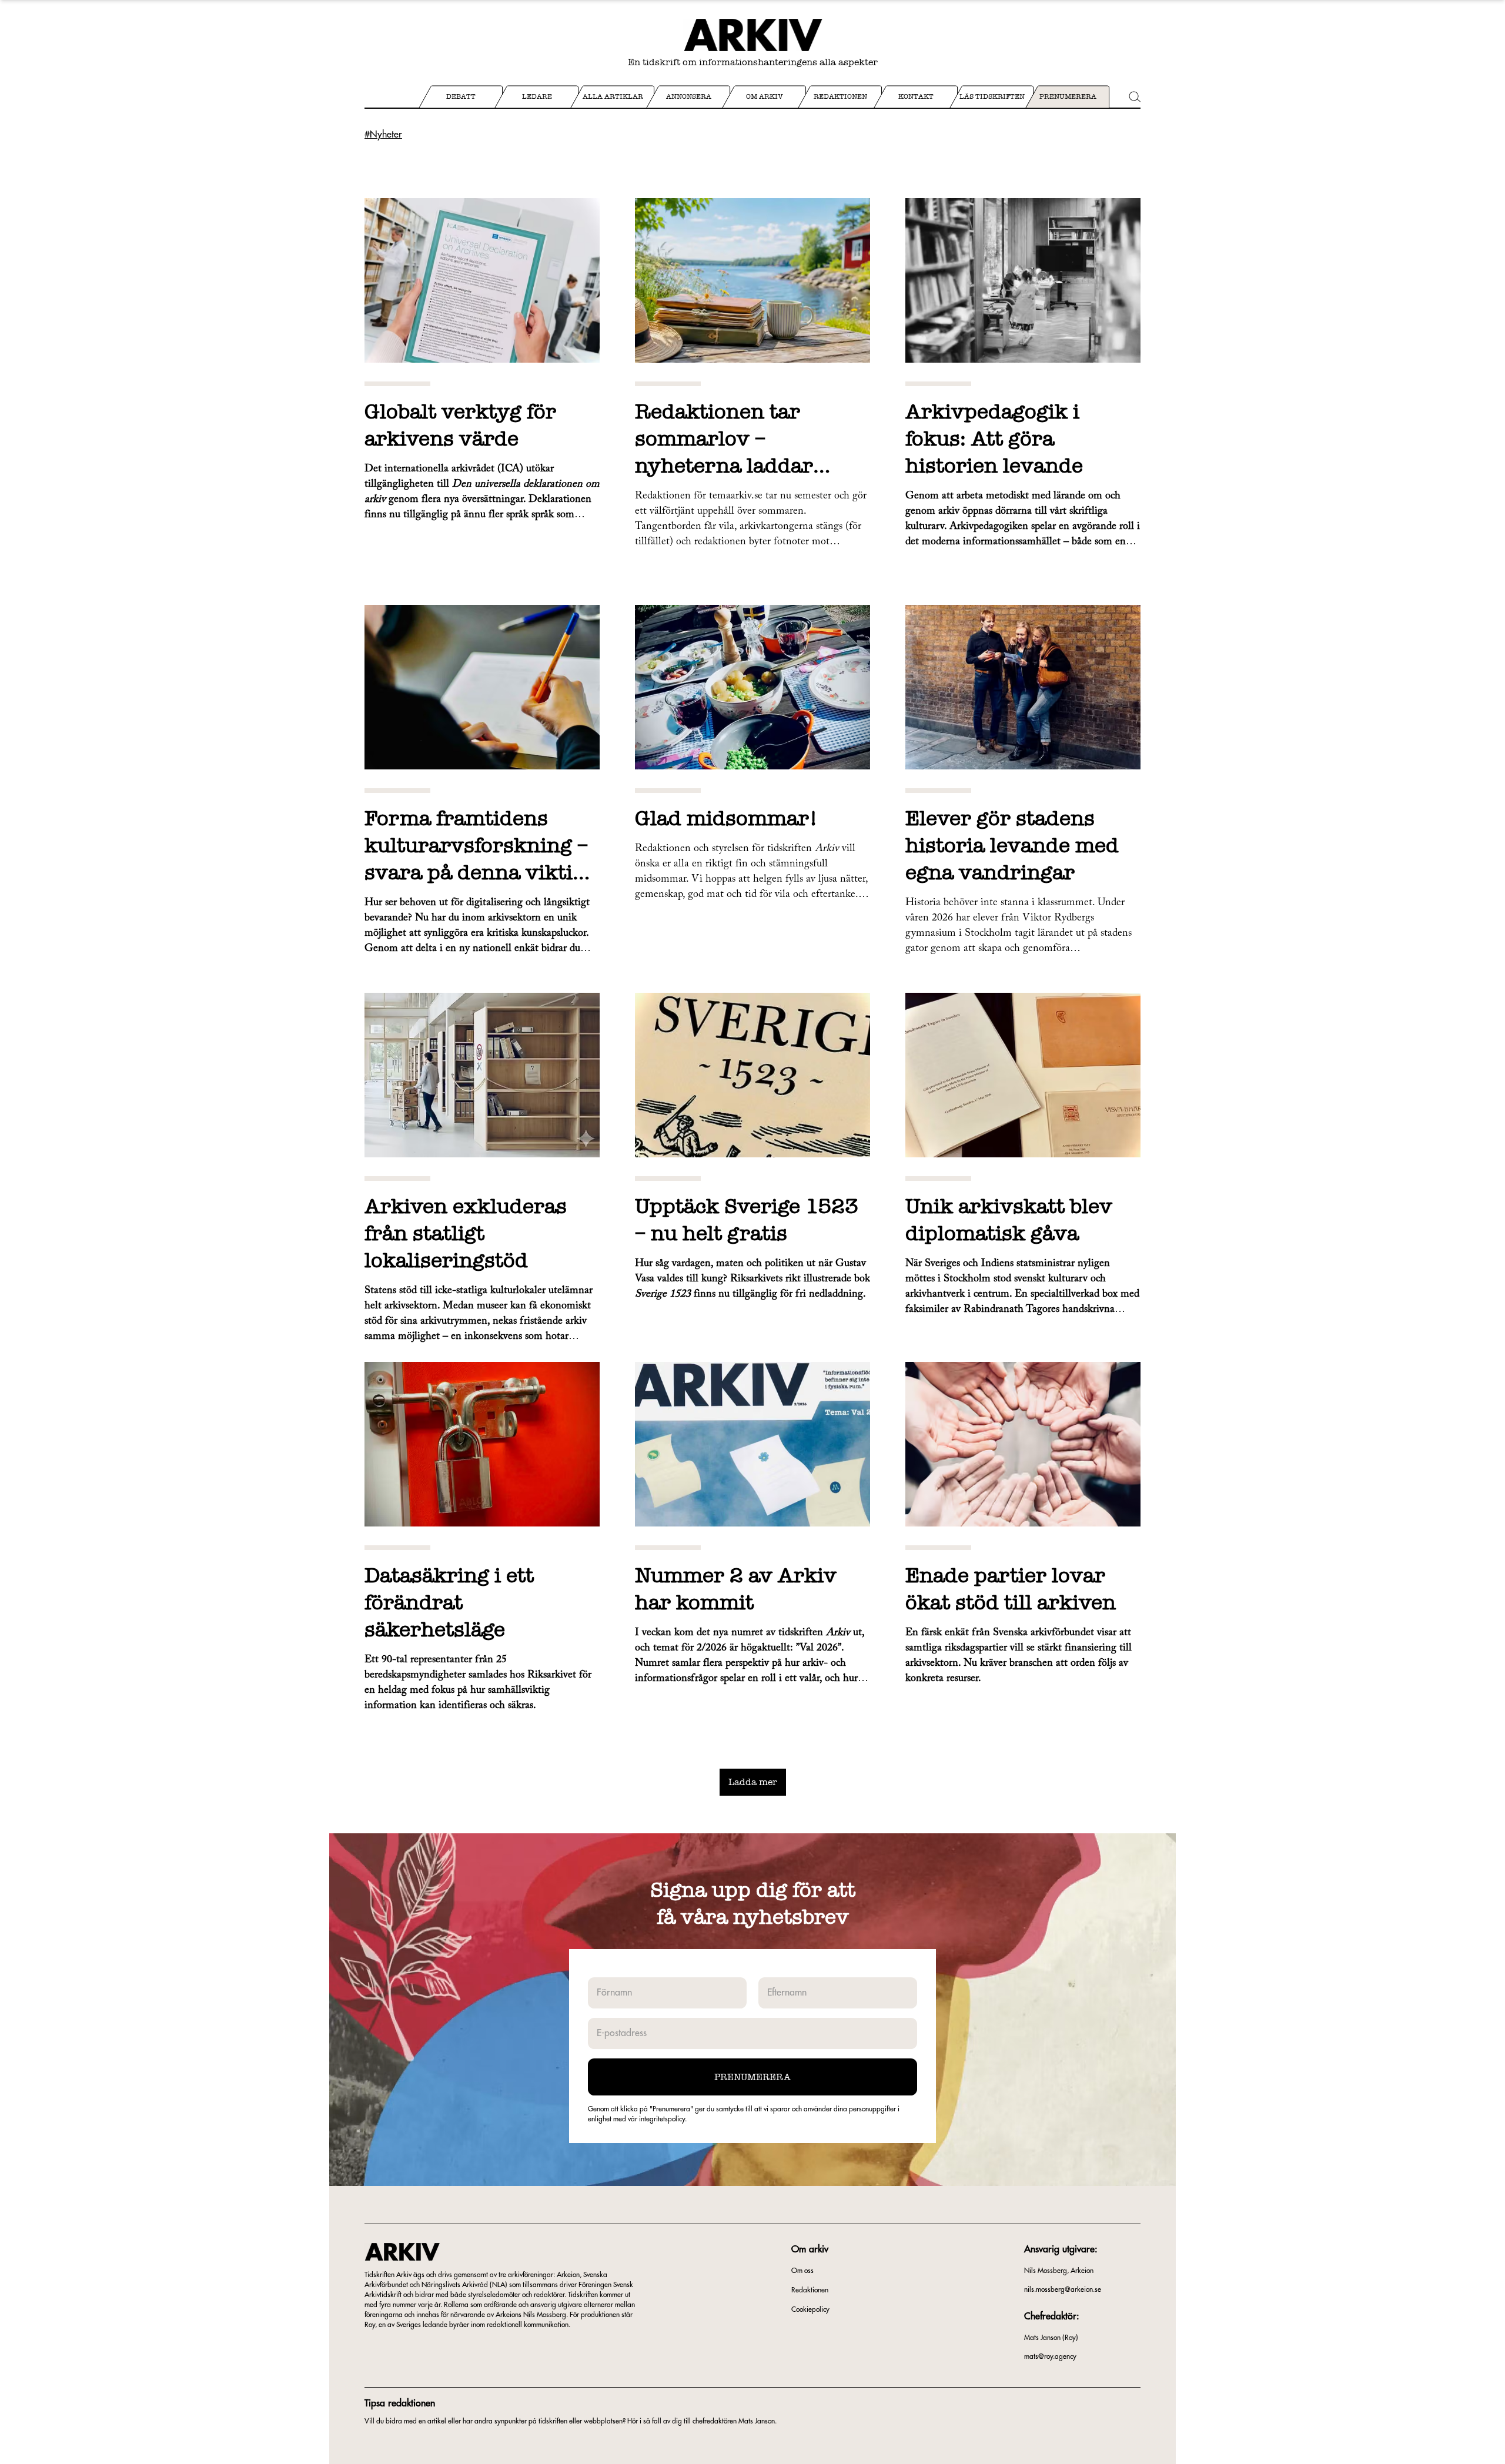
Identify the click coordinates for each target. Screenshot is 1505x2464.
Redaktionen (810, 2290)
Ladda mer (753, 1782)
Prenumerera (752, 2077)
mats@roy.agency (1050, 2356)
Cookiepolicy (810, 2309)
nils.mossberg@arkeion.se (1063, 2289)
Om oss (802, 2271)
